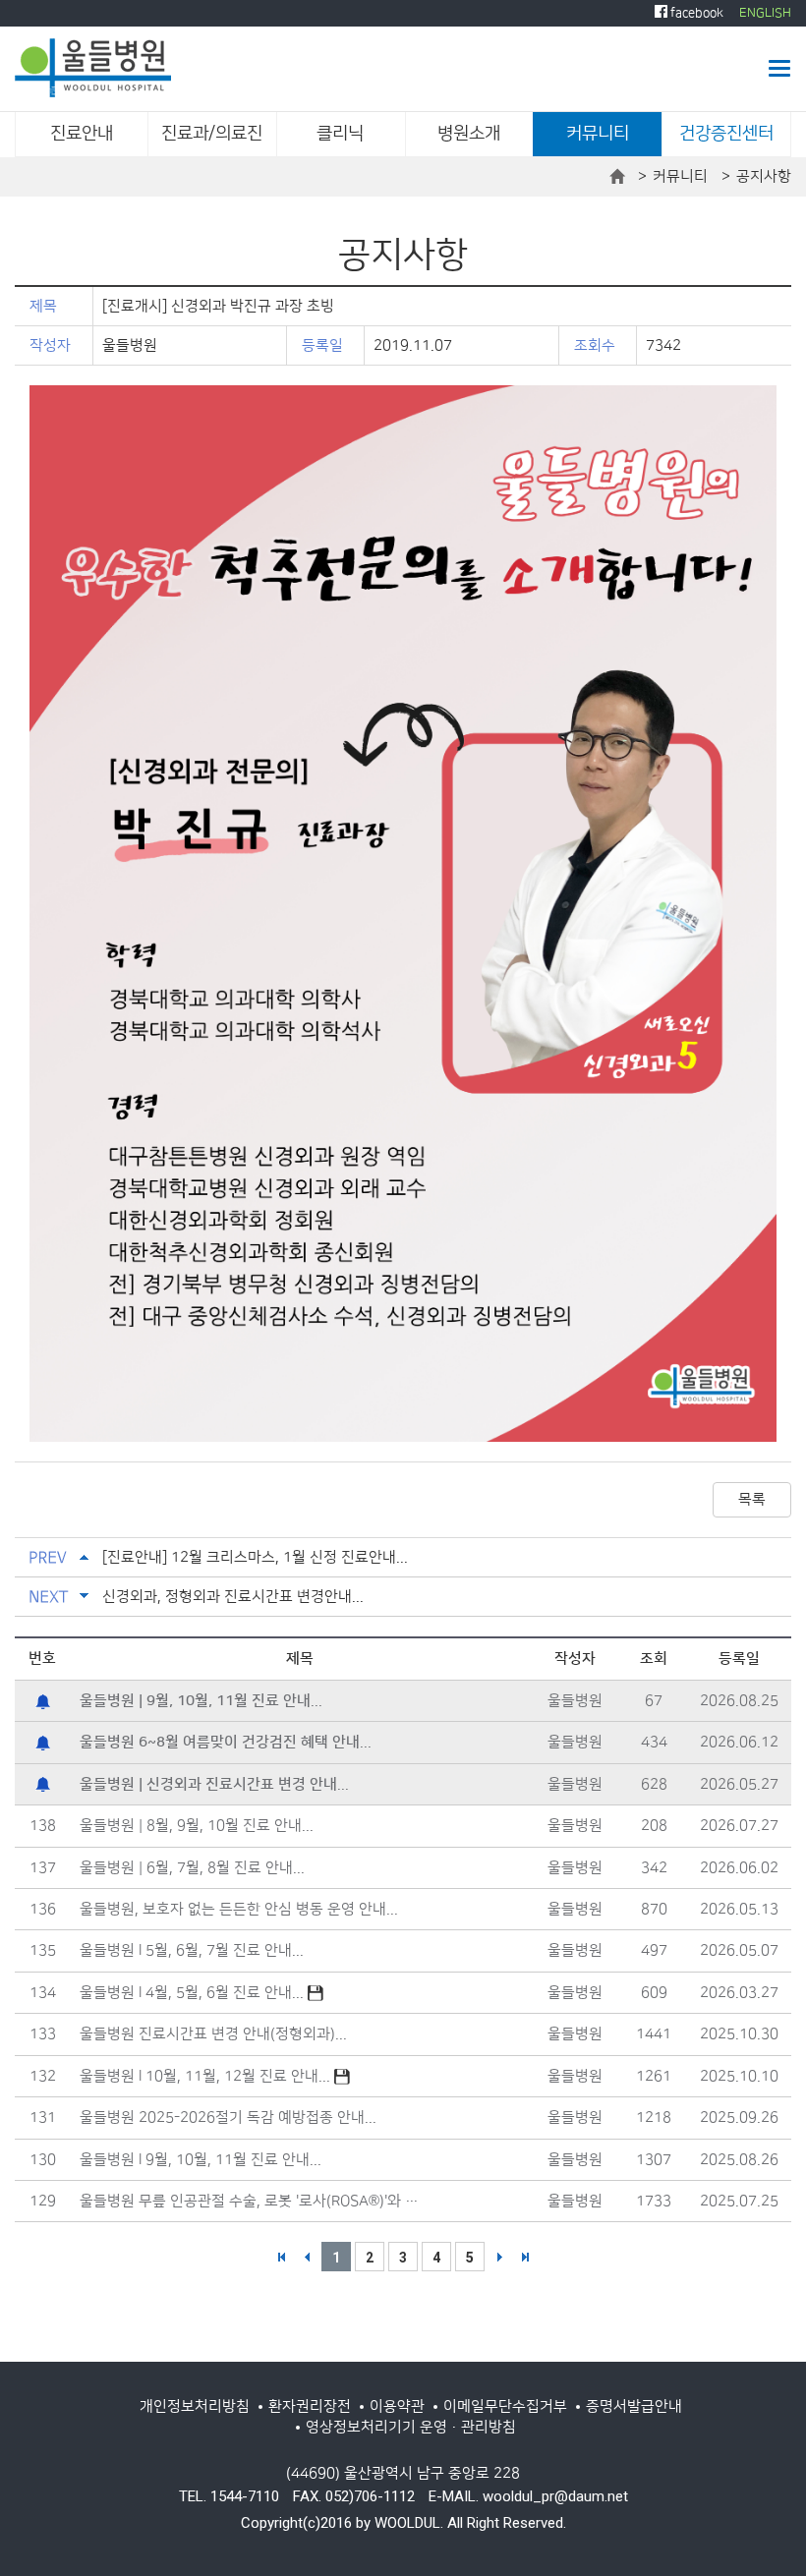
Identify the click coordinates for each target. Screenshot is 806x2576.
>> (525, 2257)
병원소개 (469, 134)
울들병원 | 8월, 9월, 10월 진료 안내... (197, 1826)
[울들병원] (93, 68)
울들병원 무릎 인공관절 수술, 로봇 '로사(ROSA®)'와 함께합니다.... (256, 2201)
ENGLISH (765, 13)
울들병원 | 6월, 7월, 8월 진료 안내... (192, 1868)
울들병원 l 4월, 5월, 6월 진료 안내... (194, 1993)
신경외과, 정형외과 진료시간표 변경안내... (233, 1597)
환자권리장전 (310, 2406)
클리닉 (340, 134)
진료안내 (82, 134)
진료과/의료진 (212, 134)
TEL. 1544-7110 (229, 2496)
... (201, 1701)
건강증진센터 (726, 134)
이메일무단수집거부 (505, 2406)
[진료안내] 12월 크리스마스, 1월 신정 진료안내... (255, 1557)
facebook (695, 13)
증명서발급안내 (634, 2406)
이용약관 (397, 2406)
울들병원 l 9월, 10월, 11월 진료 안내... (201, 2160)
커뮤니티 (598, 134)
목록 (752, 1499)
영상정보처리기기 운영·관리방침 (411, 2427)
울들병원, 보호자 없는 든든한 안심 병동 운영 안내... (239, 1909)
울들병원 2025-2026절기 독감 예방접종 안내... (228, 2118)
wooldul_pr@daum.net (555, 2496)
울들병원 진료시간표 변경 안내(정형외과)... (213, 2034)
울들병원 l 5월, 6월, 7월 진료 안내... (192, 1950)
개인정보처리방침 (195, 2406)
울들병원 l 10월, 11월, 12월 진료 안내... (207, 2076)
